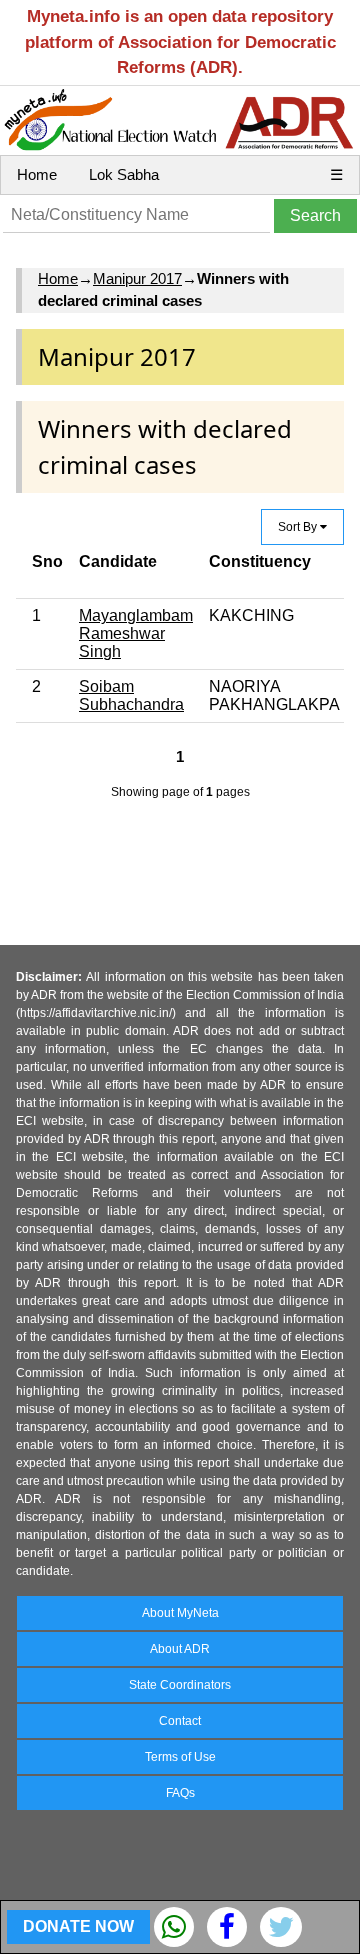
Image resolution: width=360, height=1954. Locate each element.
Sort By (299, 527)
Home (37, 174)
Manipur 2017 (137, 278)
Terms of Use (180, 1757)
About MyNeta (180, 1613)
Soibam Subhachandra (131, 695)
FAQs (180, 1793)
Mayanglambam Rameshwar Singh (136, 633)
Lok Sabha (124, 174)
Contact (180, 1721)
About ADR (180, 1649)
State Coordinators (180, 1685)
